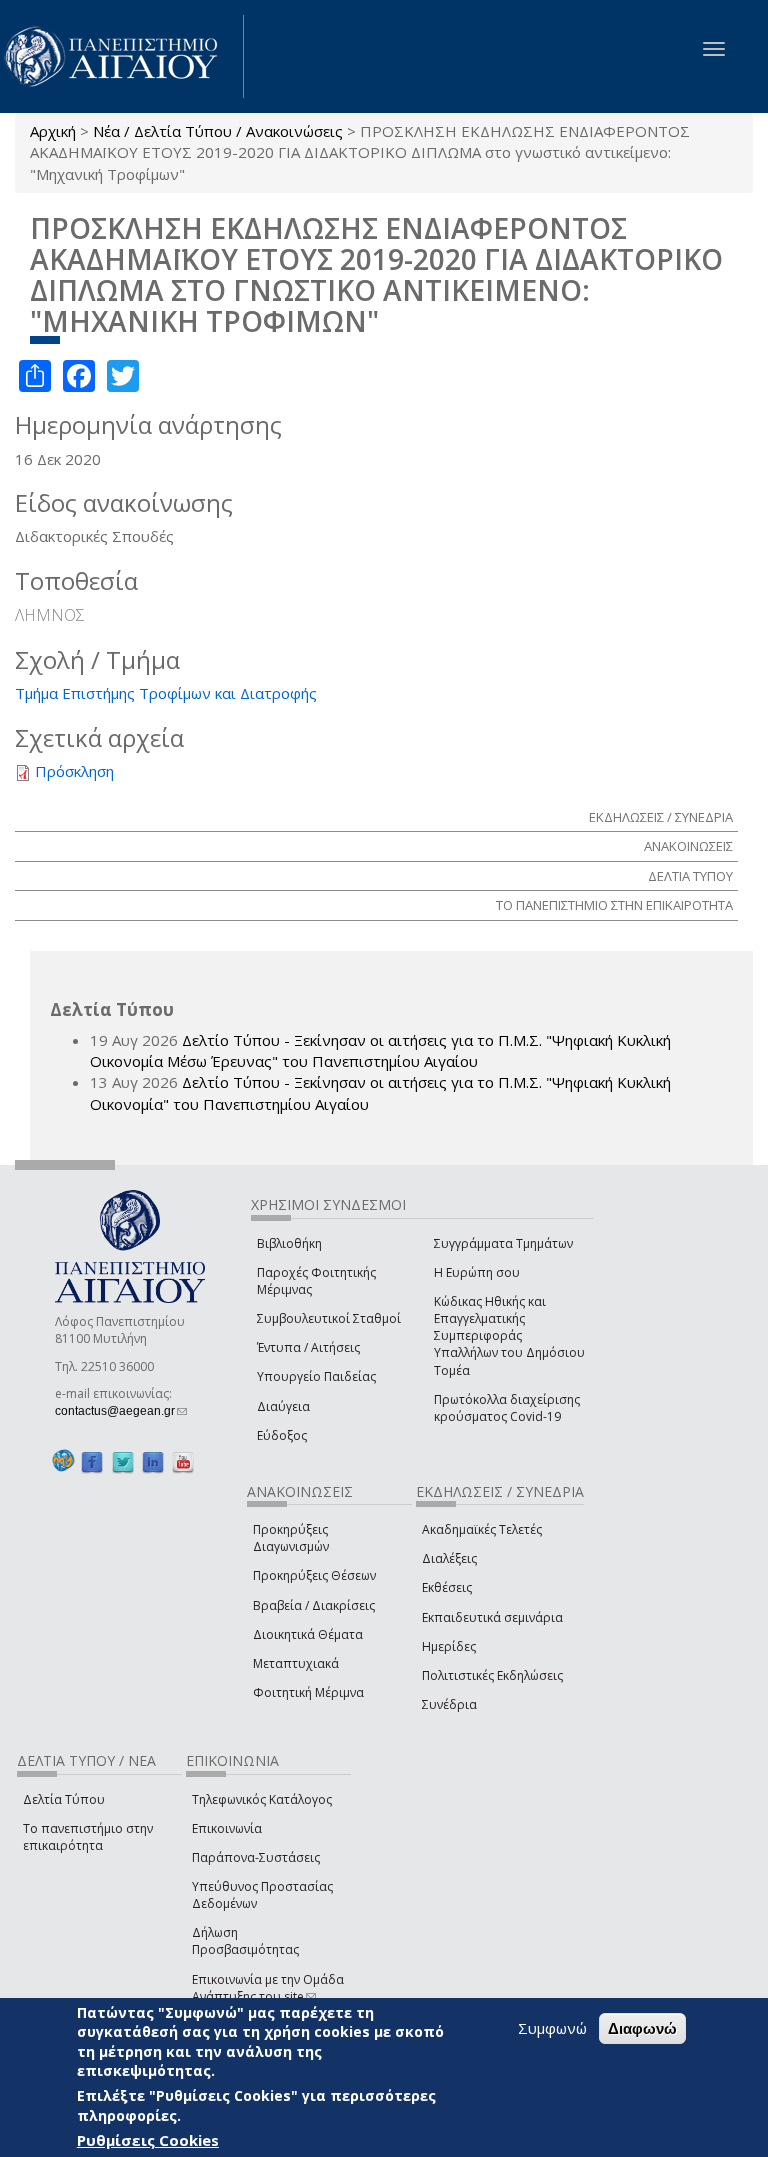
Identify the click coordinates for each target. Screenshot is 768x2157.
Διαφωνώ (642, 2028)
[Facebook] (92, 1461)
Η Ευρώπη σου (477, 1272)
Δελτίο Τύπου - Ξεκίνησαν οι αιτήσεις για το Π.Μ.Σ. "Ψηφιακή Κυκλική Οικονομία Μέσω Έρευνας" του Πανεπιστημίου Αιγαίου (380, 1050)
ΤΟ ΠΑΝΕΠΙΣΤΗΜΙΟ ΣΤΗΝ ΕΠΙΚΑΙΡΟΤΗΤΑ (614, 905)
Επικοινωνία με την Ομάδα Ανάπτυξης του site (268, 1988)
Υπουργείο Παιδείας (316, 1376)
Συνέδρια (449, 1704)
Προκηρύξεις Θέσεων (314, 1575)
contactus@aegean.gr (121, 1411)
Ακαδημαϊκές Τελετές (482, 1529)
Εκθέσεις (447, 1587)
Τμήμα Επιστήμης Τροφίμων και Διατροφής (166, 693)
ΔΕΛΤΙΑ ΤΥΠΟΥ (690, 876)
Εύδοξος (282, 1435)
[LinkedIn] (153, 1461)
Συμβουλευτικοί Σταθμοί (329, 1318)
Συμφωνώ (552, 2028)
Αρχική (53, 131)
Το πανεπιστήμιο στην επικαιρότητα (88, 1837)
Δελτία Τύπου (64, 1799)
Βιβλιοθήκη (289, 1243)
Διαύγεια (283, 1406)
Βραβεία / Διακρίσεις (314, 1605)
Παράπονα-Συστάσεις (256, 1857)
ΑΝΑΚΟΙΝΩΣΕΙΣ (688, 846)
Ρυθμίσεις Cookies (148, 2140)
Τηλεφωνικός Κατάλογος (262, 1799)
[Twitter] (123, 1461)
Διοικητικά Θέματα (308, 1634)
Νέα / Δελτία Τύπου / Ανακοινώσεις (218, 131)
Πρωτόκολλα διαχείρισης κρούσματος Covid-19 (507, 1408)
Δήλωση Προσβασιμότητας (245, 1941)
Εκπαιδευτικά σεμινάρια (492, 1617)
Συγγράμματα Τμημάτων (503, 1243)
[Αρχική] (122, 56)
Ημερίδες (449, 1646)
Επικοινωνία (227, 1828)
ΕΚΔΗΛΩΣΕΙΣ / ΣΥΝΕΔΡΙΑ (661, 817)
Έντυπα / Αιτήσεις (308, 1347)
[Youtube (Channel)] (183, 1461)
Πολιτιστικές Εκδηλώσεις (492, 1675)
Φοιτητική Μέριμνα (308, 1692)
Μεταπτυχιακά (296, 1663)
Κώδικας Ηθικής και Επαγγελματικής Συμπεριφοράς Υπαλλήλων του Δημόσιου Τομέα (509, 1336)
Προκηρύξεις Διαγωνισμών (291, 1538)
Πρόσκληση (74, 771)
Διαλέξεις (449, 1558)
